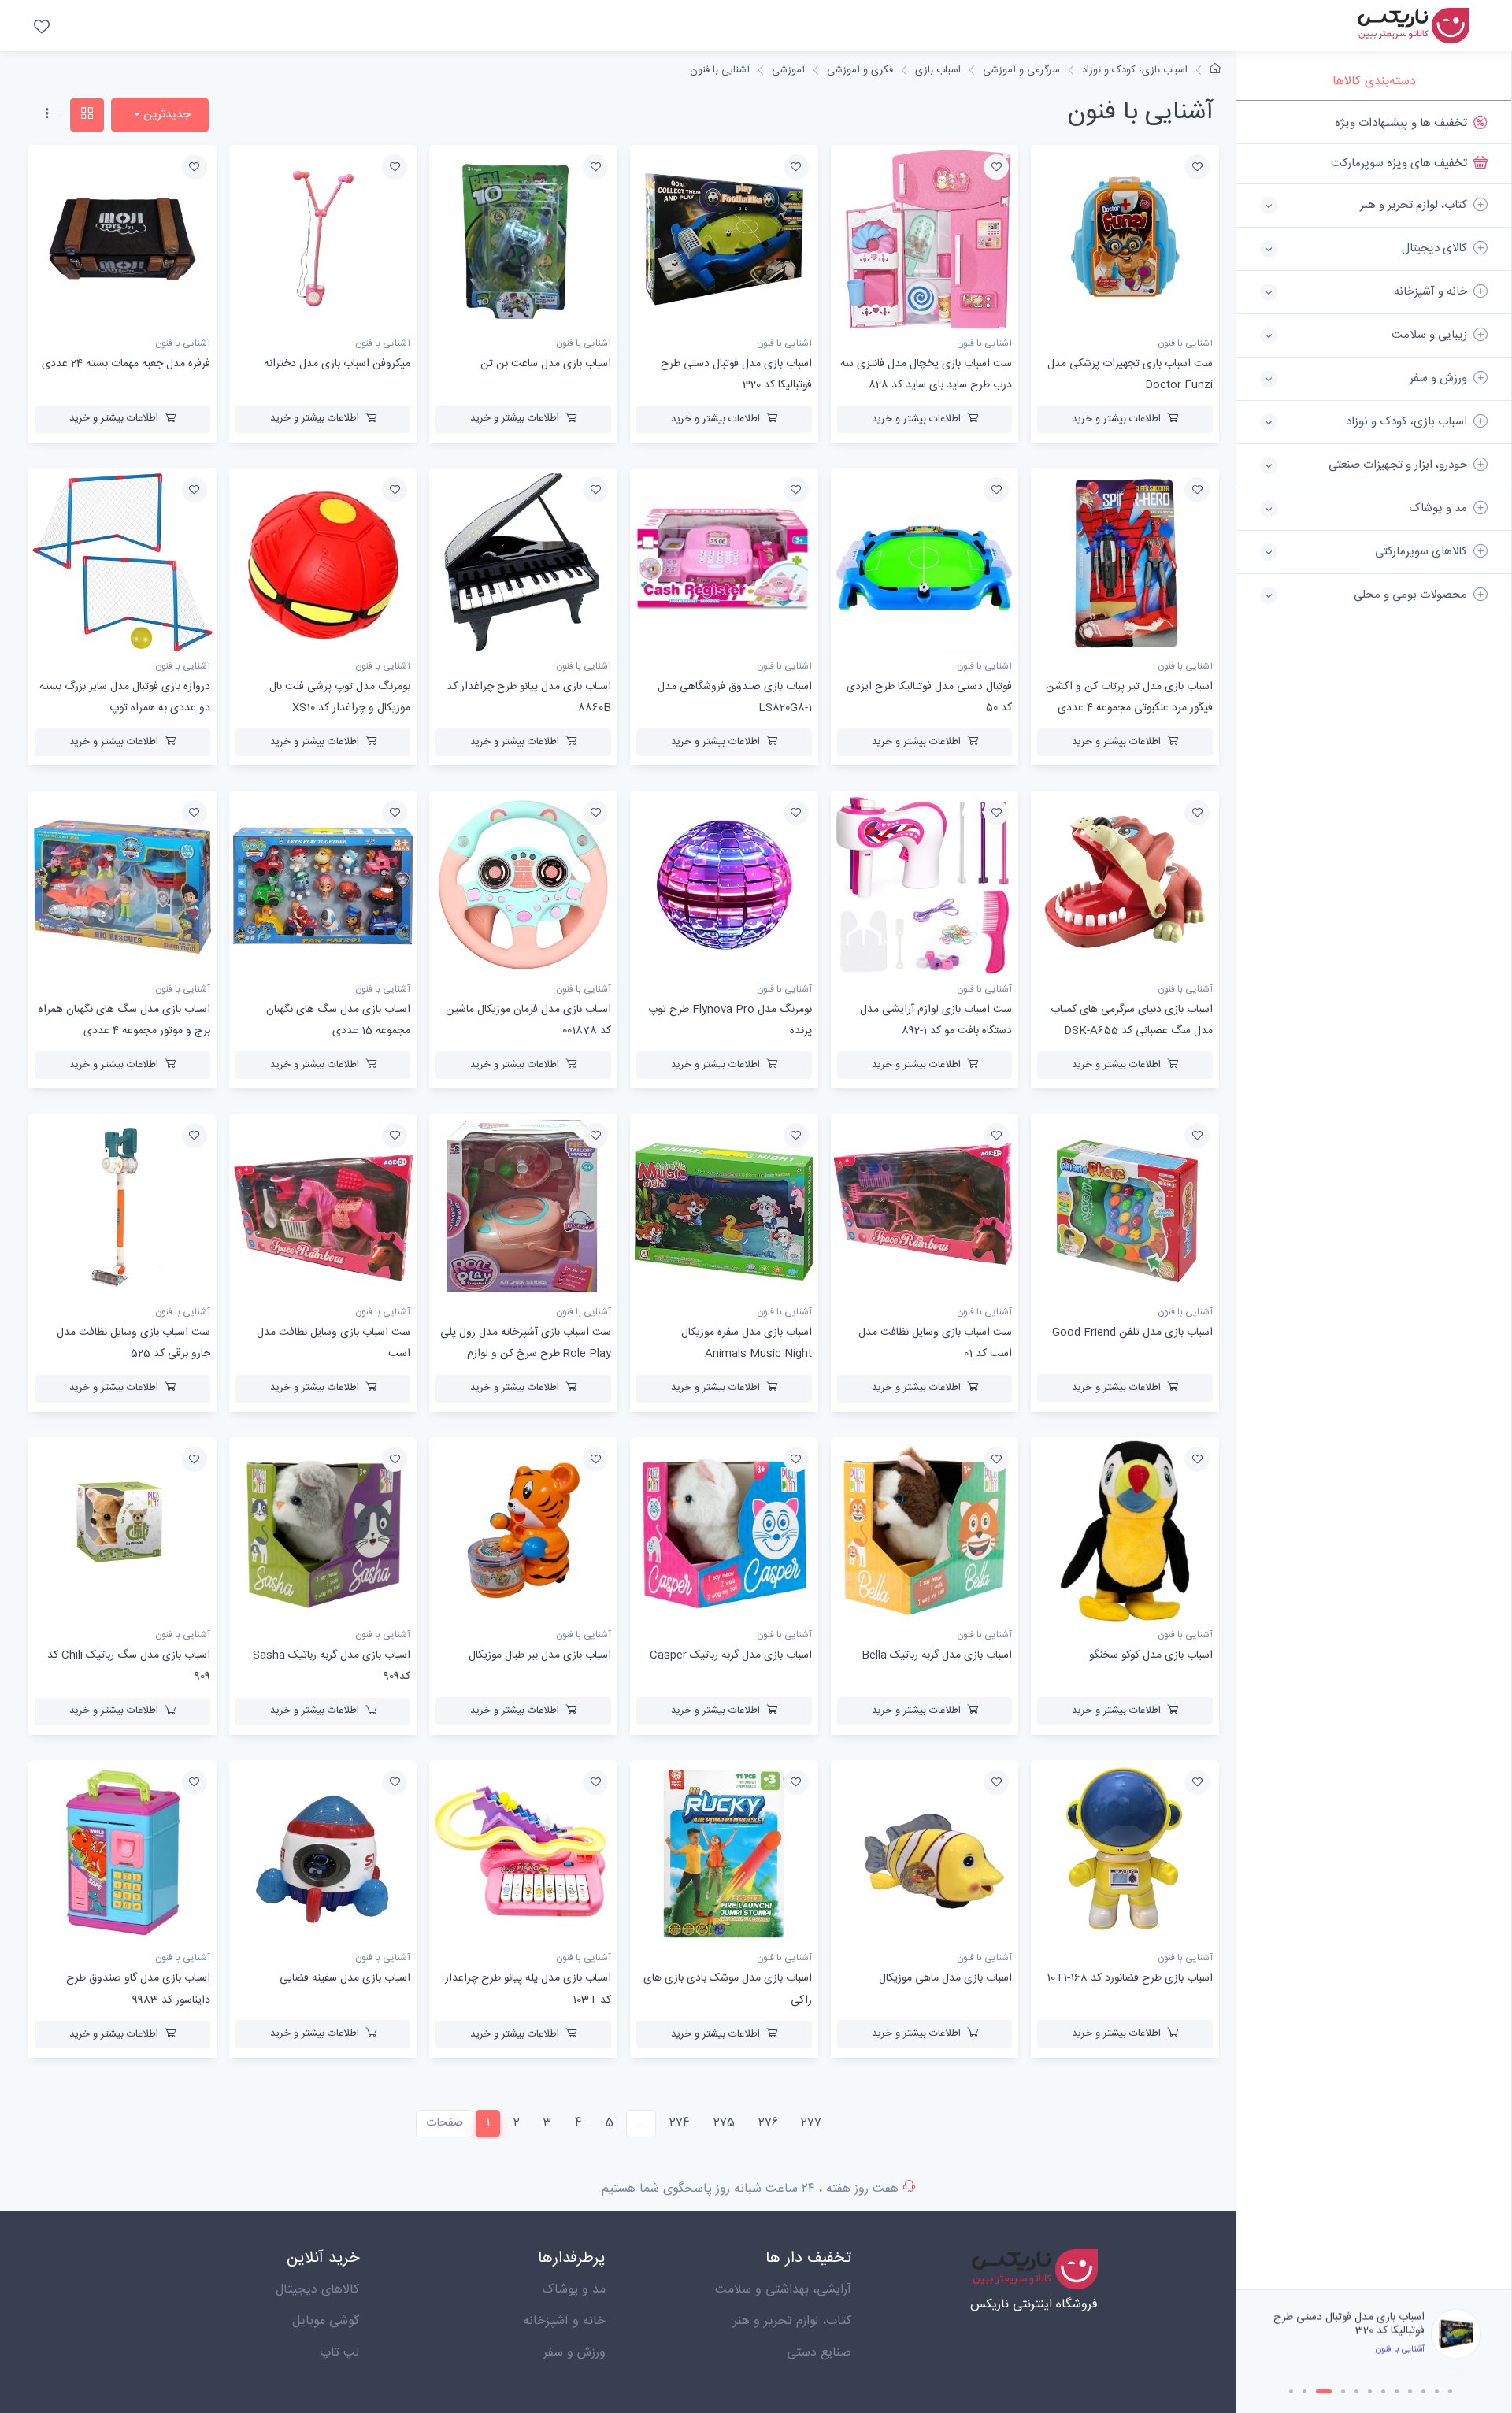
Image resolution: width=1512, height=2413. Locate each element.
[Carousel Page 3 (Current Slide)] (1324, 2391)
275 (724, 2123)
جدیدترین (165, 115)
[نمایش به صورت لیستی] (52, 115)
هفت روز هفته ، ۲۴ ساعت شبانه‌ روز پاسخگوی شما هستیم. (748, 2189)
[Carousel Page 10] (1423, 2391)
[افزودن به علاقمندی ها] (1197, 167)
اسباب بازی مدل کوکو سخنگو (1151, 1655)
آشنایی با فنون (720, 70)
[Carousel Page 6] (1370, 2391)
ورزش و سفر (574, 2353)
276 (768, 2123)
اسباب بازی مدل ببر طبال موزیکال (540, 1655)
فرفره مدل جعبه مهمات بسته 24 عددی (126, 364)
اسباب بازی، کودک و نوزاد (1135, 70)
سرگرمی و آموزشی (1021, 70)
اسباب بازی (938, 70)
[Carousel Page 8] (1397, 2391)
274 (680, 2123)
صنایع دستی (819, 2353)
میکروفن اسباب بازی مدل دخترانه (337, 364)
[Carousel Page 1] (1291, 2391)
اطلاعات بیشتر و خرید (1116, 419)
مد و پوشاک (574, 2290)
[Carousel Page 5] (1356, 2391)
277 (811, 2123)
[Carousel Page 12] (1450, 2391)
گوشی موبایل (326, 2321)
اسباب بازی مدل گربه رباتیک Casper (731, 1655)
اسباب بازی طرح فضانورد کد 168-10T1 (1130, 1978)
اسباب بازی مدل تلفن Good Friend (1132, 1333)
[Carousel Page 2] (1304, 2391)
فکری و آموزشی (860, 70)
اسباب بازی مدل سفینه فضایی (345, 1978)
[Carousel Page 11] (1437, 2391)
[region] (1374, 1195)
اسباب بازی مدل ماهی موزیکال (945, 1978)
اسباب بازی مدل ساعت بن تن (546, 364)
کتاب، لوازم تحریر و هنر (792, 2321)
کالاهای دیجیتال (317, 2290)
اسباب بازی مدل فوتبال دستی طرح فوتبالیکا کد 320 (1349, 2324)
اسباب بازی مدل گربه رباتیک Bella (937, 1655)
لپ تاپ (339, 2353)
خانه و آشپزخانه (564, 2321)
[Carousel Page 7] (1383, 2391)
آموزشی (788, 70)
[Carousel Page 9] (1410, 2391)
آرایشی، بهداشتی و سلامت (783, 2290)
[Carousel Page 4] (1343, 2391)
